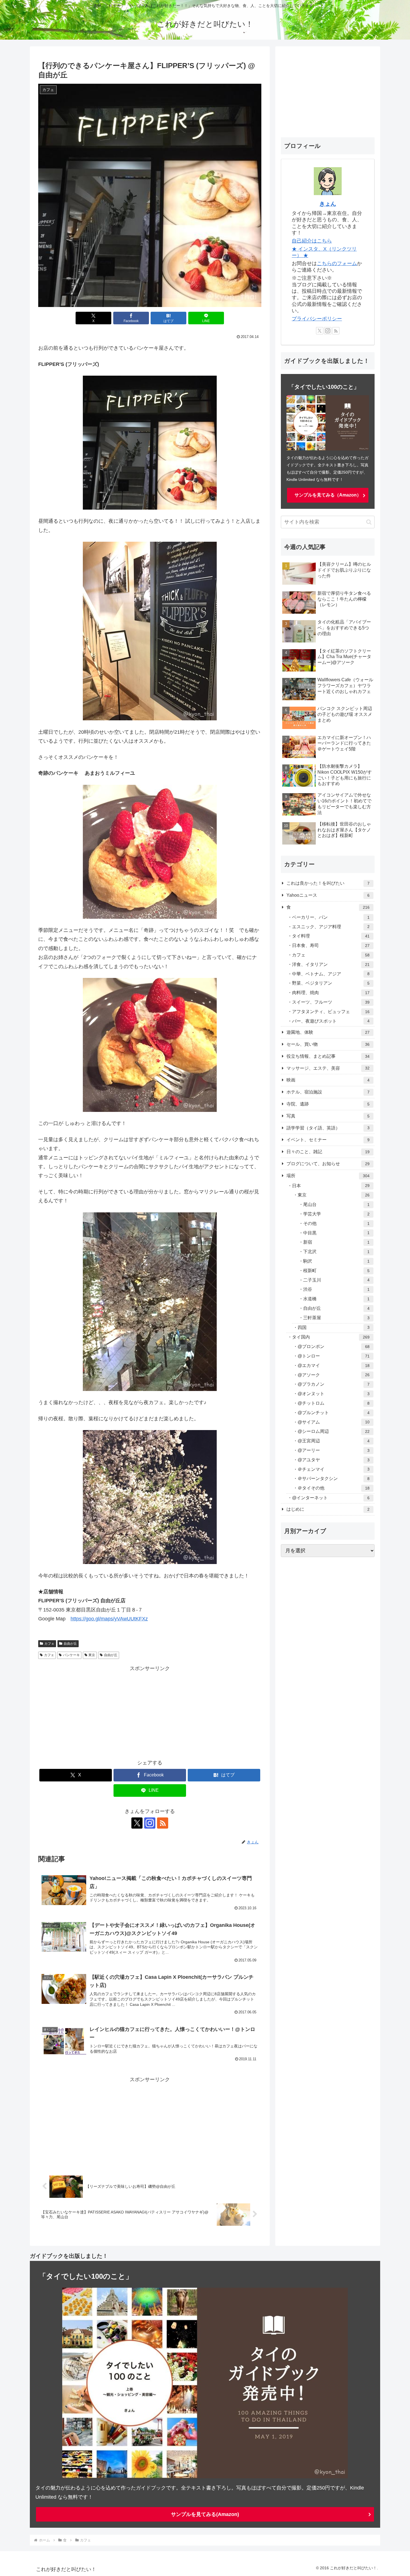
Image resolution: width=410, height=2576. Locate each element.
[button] (369, 522)
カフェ (49, 1644)
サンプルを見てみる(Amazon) (205, 2514)
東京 (92, 1655)
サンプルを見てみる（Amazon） (328, 495)
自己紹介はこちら (312, 241)
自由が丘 (70, 1644)
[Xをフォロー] (137, 1823)
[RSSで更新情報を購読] (163, 1823)
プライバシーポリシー (317, 319)
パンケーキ (71, 1655)
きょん (328, 204)
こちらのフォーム (337, 263)
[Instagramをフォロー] (150, 1823)
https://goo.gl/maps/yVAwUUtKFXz (109, 1619)
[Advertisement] (150, 1712)
